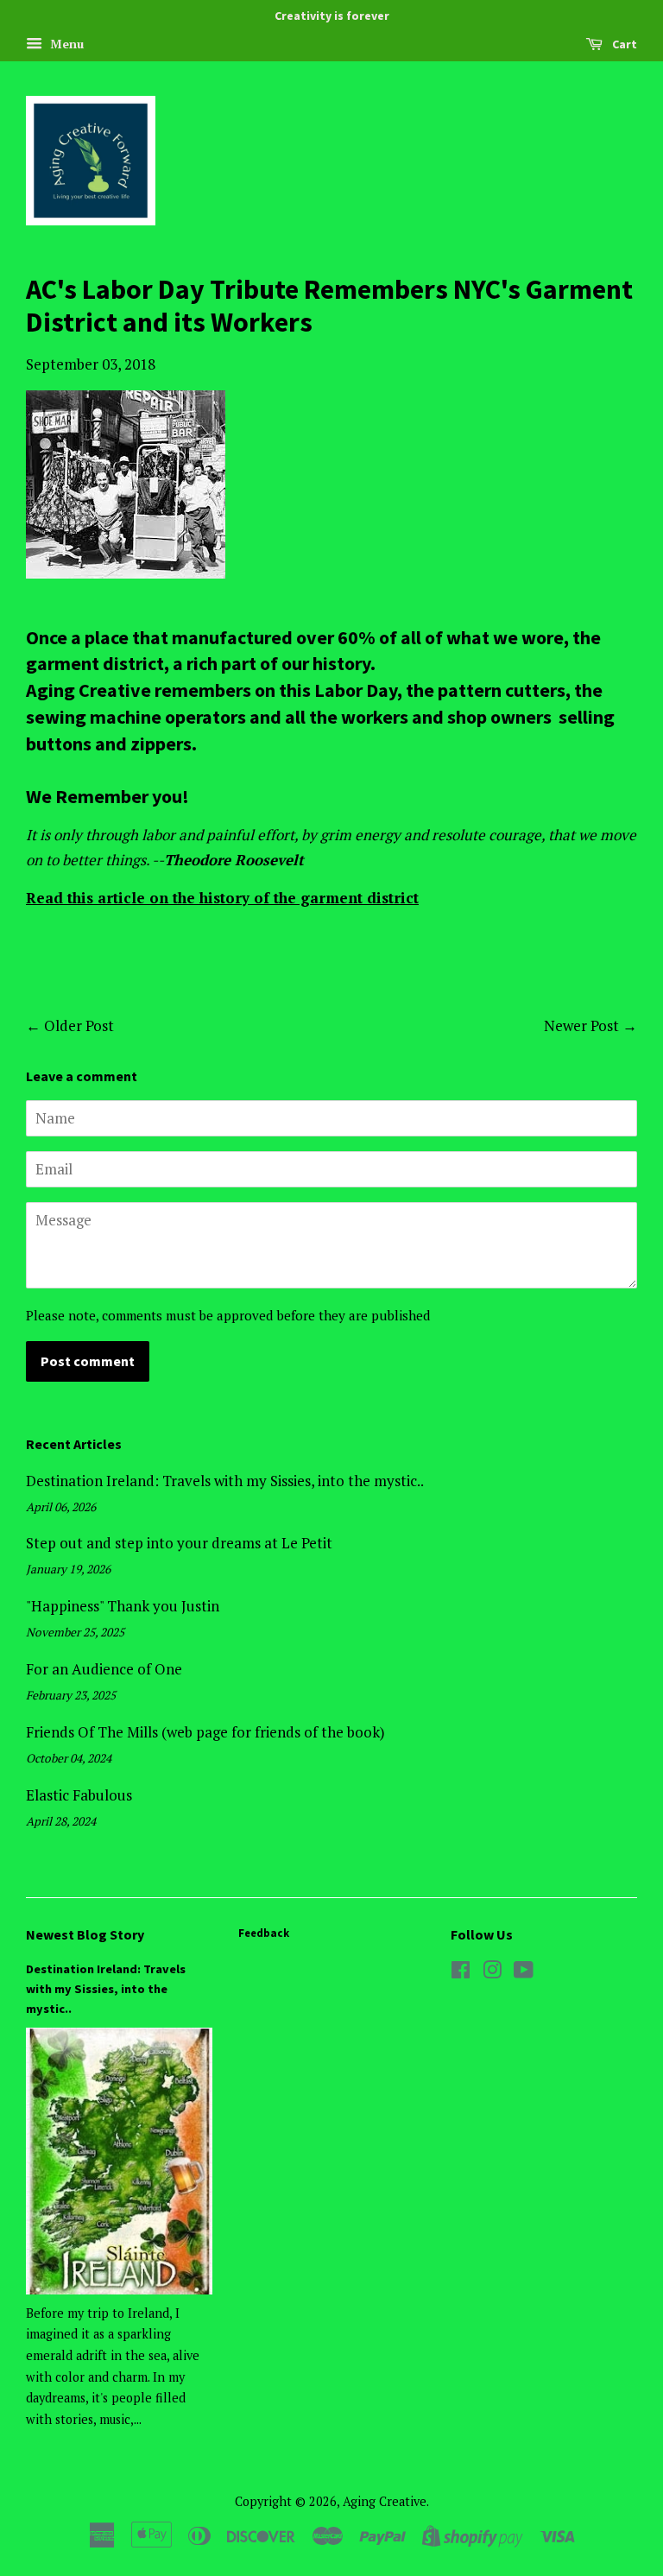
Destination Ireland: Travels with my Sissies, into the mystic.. (225, 1481)
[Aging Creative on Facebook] (461, 1973)
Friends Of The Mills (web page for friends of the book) (205, 1732)
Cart (623, 44)
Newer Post (581, 1025)
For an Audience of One (104, 1669)
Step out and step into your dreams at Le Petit (179, 1543)
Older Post (79, 1025)
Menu (65, 44)
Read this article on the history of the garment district (222, 898)
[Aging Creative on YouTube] (524, 1973)
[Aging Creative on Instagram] (492, 1973)
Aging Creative (385, 2501)
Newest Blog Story (85, 1934)
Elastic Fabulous (79, 1795)
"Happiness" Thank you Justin (123, 1606)
